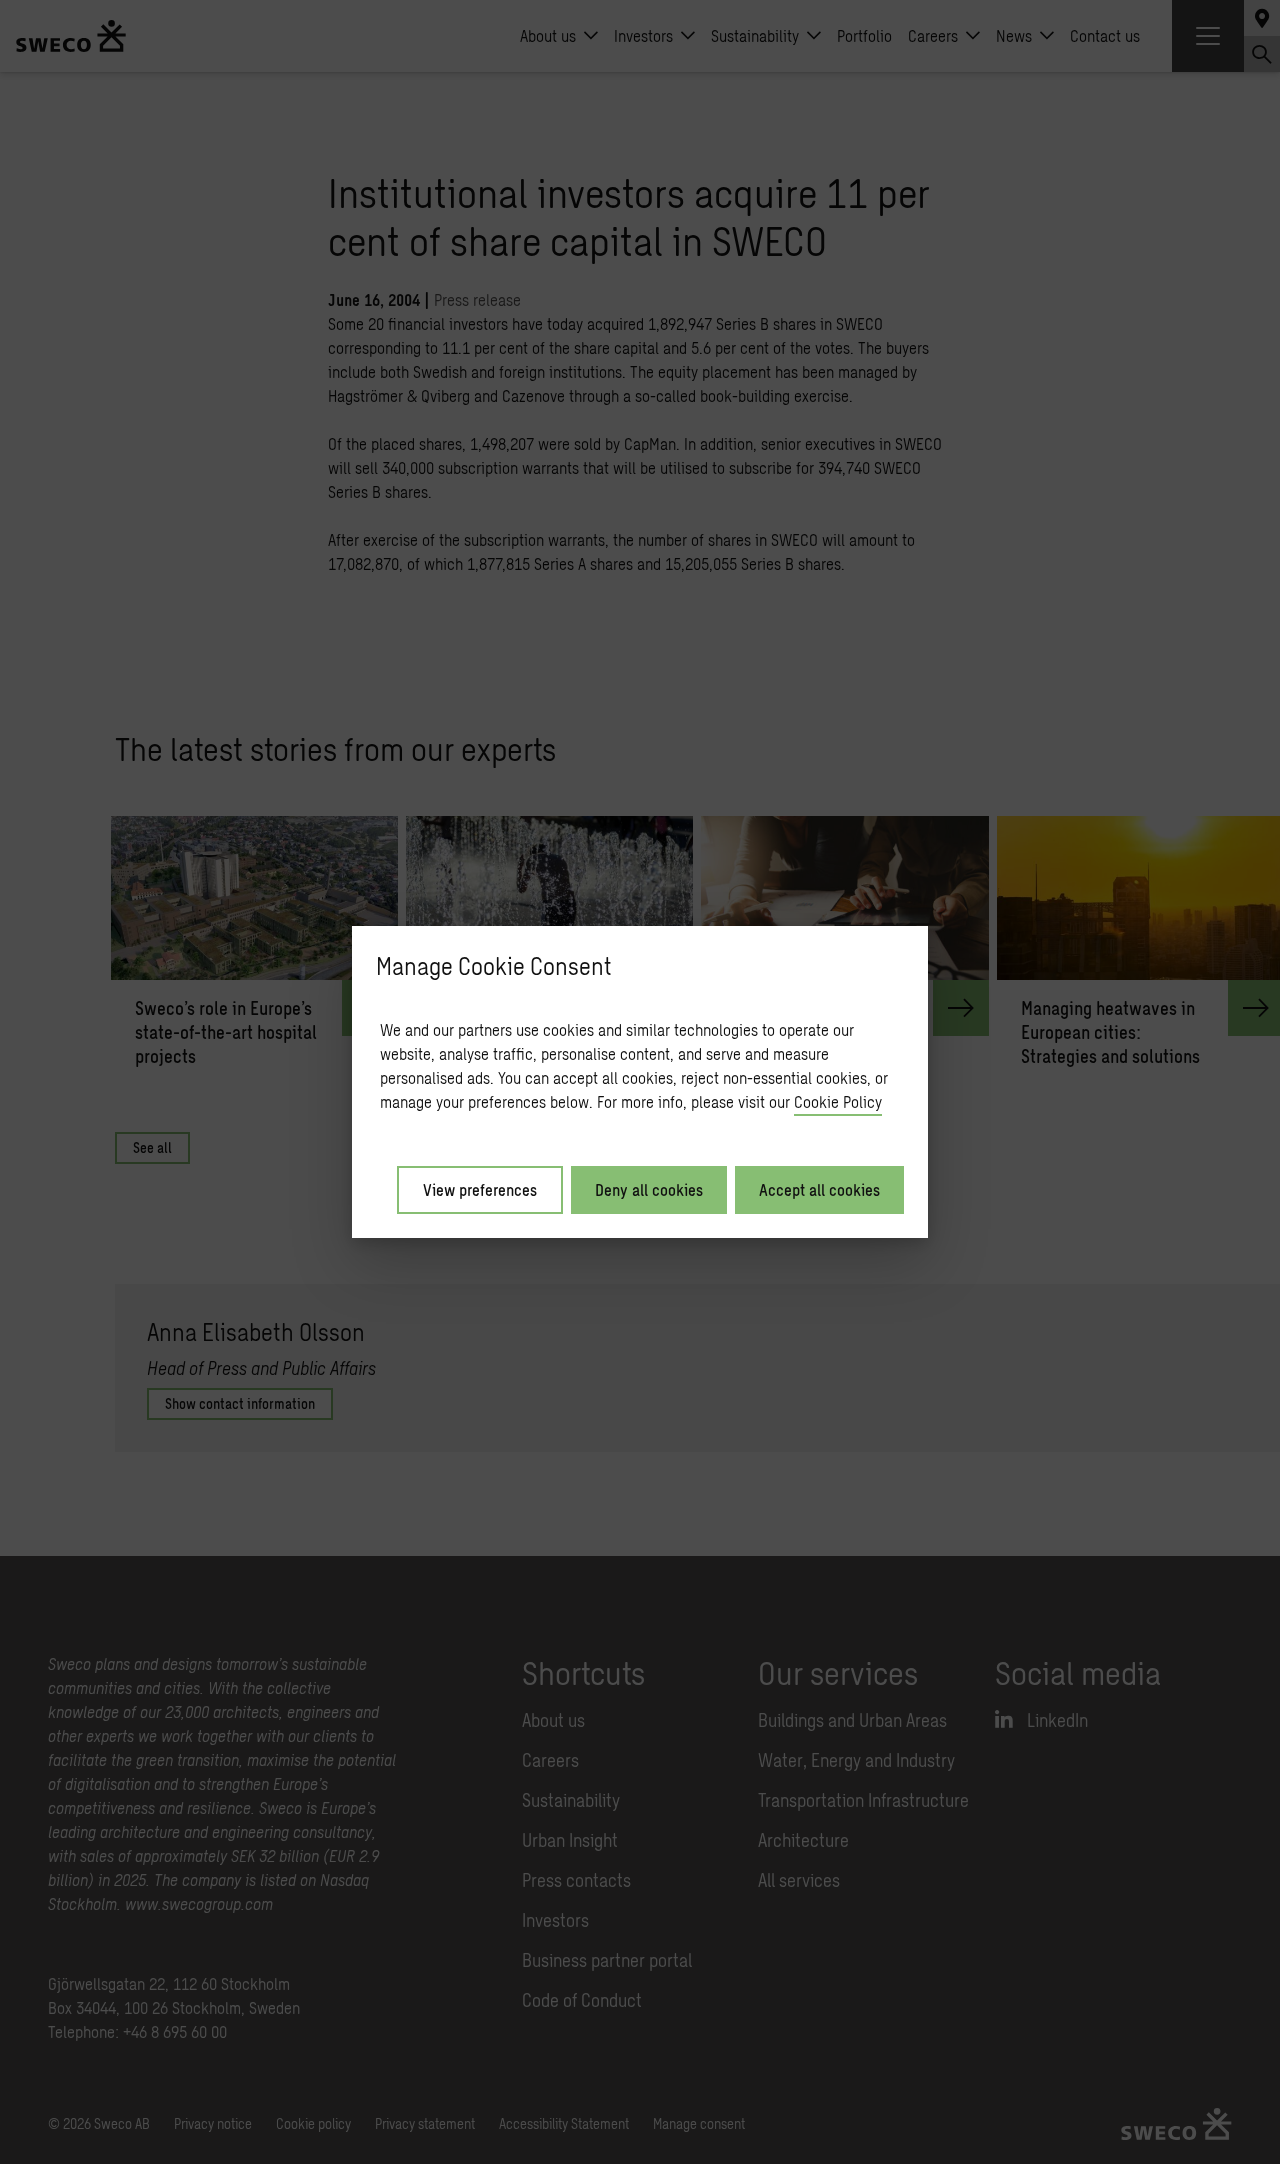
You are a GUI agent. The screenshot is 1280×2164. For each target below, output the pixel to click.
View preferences (480, 1189)
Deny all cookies (649, 1189)
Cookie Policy (838, 1101)
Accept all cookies (819, 1189)
